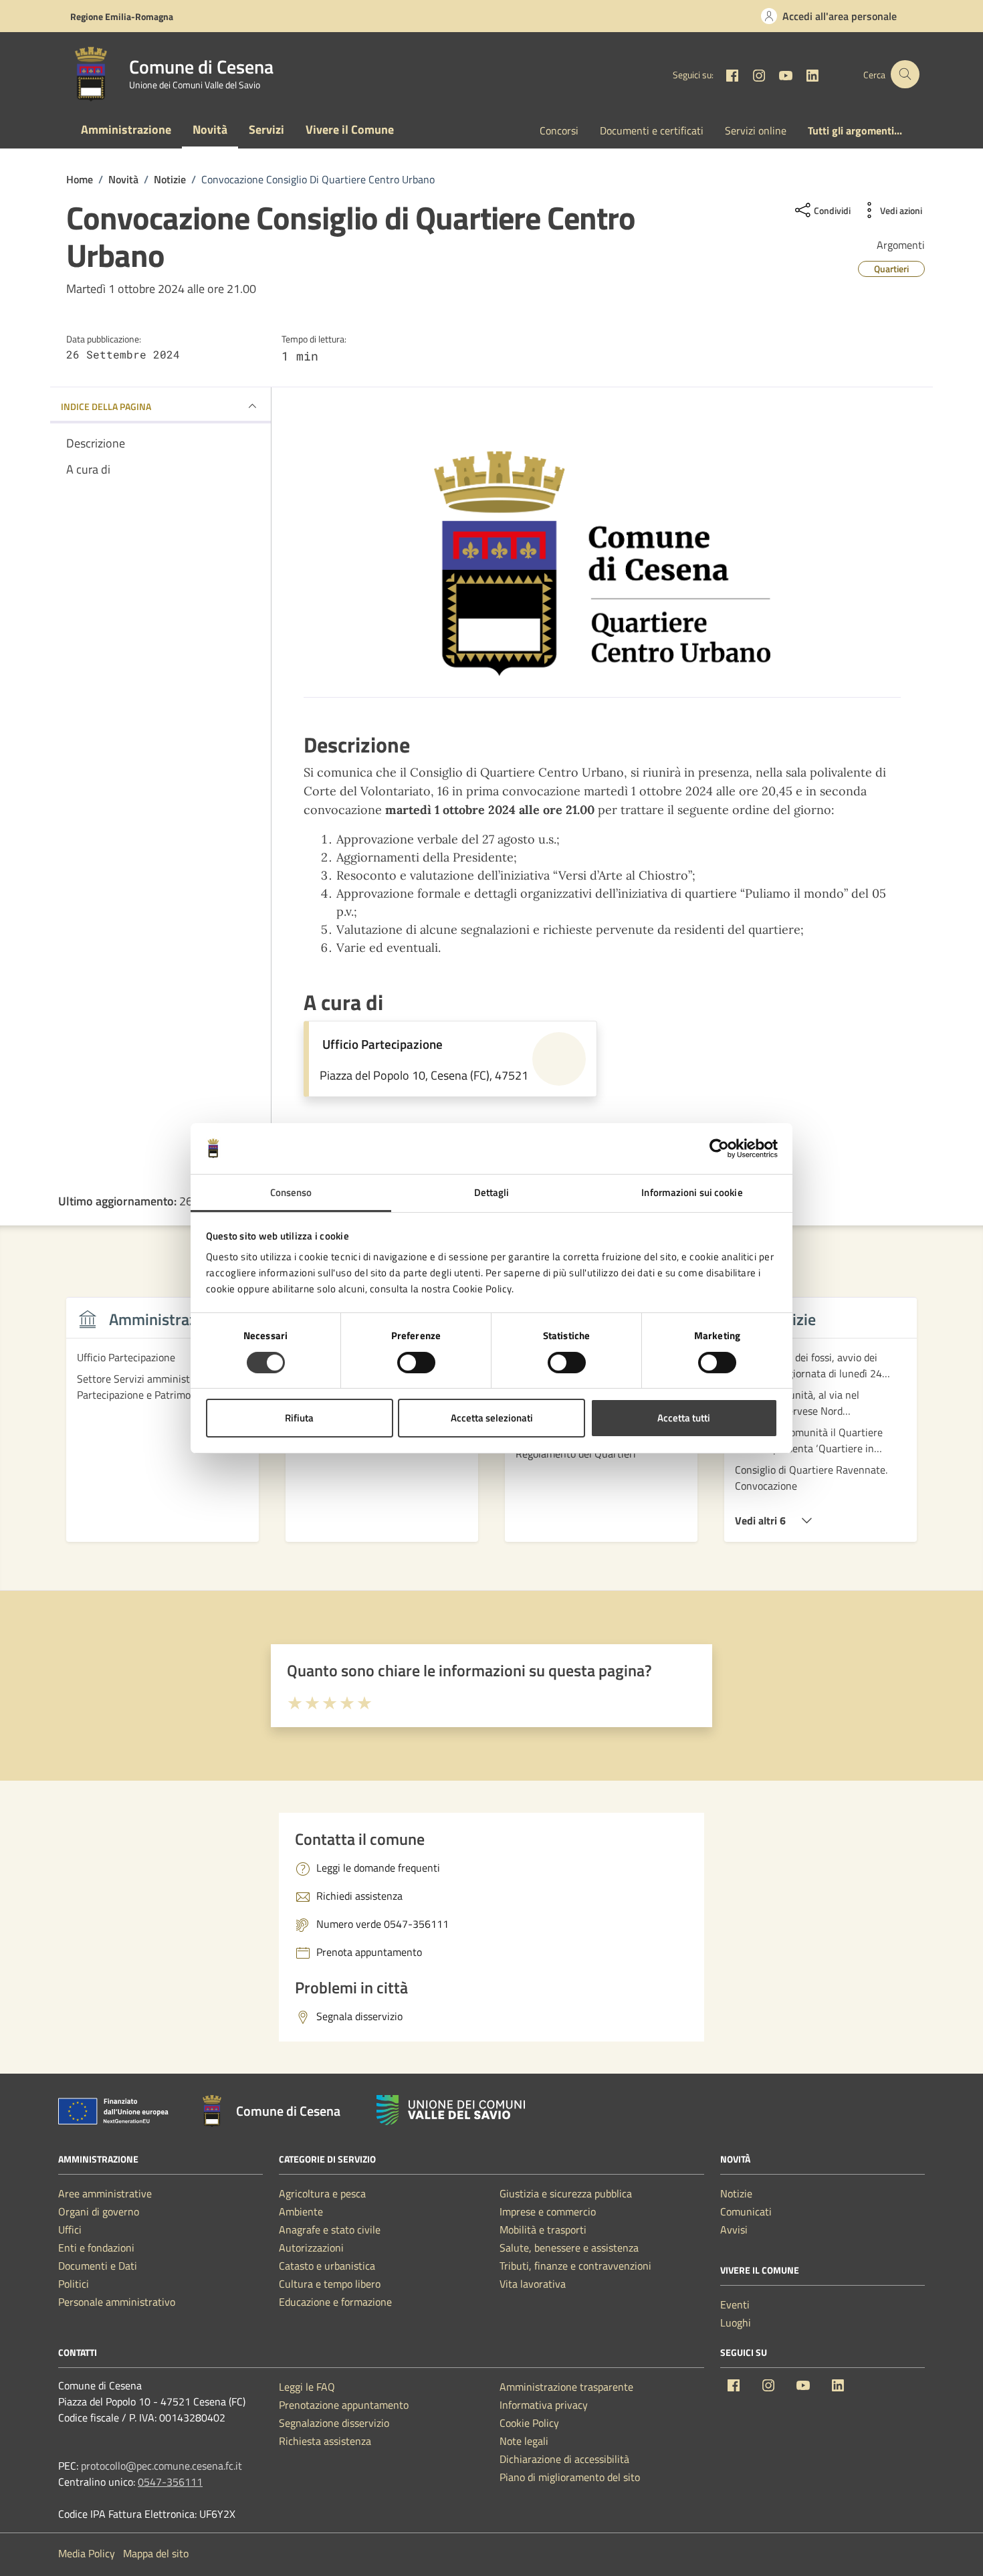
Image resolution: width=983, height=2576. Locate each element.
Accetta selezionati (492, 1418)
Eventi (735, 2304)
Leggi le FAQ (307, 2387)
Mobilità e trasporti (543, 2230)
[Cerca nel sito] (905, 75)
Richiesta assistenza (325, 2441)
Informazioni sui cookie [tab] (692, 1192)
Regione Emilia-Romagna (122, 16)
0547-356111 (170, 2482)
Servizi (266, 129)
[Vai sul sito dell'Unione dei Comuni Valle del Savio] (451, 2110)
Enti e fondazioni (96, 2248)
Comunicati (746, 2211)
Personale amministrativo (117, 2302)
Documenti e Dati (98, 2266)
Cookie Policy (529, 2423)
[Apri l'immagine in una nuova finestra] (602, 564)
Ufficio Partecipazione (383, 1044)
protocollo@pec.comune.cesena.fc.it (161, 2466)
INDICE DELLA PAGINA (106, 406)
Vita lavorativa (533, 2284)
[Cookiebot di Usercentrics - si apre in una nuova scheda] (719, 1149)
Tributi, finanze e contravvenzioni (575, 2266)
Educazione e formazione (335, 2302)
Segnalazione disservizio (334, 2423)
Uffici (70, 2230)
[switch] (416, 1363)
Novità (210, 129)
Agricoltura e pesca (322, 2193)
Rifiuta (299, 1418)
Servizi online (756, 130)
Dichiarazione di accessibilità (564, 2459)
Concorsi (559, 130)
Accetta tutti (684, 1418)
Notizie (736, 2193)
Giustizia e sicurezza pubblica (566, 2193)
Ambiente (301, 2211)
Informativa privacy (544, 2405)
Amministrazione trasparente (566, 2387)
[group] (162, 1427)
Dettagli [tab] (492, 1192)
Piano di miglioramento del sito (570, 2477)
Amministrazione (126, 129)
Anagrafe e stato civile (330, 2230)
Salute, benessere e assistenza (569, 2248)
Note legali (524, 2441)
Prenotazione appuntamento (344, 2405)
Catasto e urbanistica (327, 2266)
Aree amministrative (105, 2193)
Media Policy (87, 2553)
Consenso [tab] (291, 1192)
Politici (74, 2284)
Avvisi (734, 2230)
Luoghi (736, 2322)
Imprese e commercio (548, 2211)
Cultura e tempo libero (330, 2284)
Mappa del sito (156, 2553)
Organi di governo (99, 2211)
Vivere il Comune (350, 129)
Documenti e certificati (652, 130)
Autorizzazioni (311, 2248)
